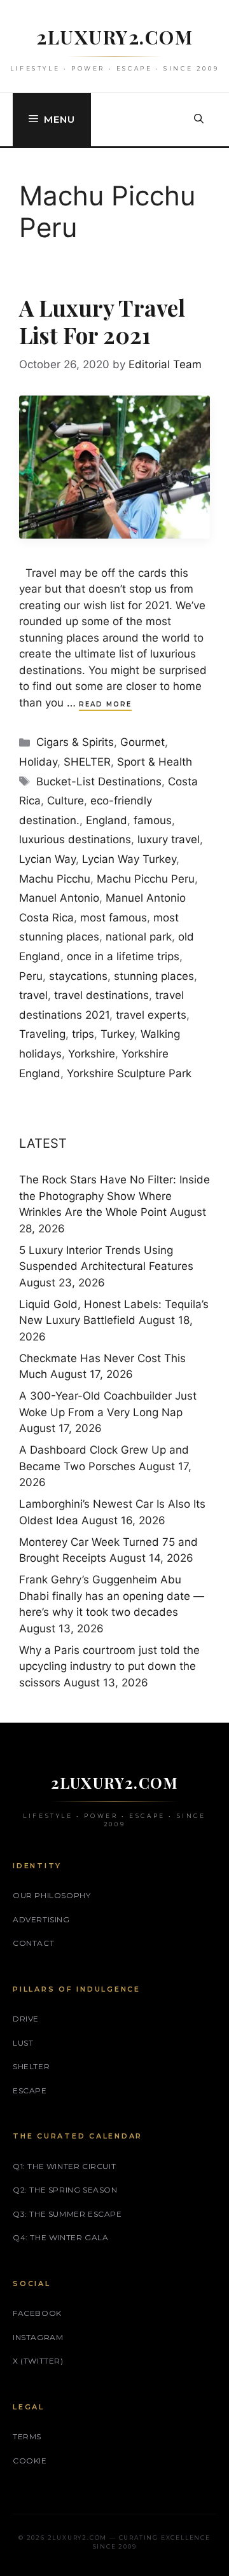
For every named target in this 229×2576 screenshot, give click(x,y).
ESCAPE (30, 2090)
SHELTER (87, 762)
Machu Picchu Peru (146, 879)
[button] (199, 120)
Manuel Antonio (59, 898)
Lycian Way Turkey (129, 859)
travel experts (151, 1015)
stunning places (154, 976)
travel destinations (101, 995)
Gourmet (142, 742)
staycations (78, 976)
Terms (27, 2436)
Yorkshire (92, 1054)
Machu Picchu (55, 879)
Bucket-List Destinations (99, 782)
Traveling (42, 1034)
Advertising (41, 1919)
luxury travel (169, 839)
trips (83, 1034)
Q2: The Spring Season (65, 2190)
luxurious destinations (75, 839)
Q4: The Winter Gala (60, 2237)
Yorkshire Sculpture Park (129, 1073)
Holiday (38, 762)
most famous (114, 918)
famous (153, 820)
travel (33, 995)
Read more (105, 704)
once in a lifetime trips (123, 956)
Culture (66, 801)
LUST (23, 2043)
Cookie (30, 2461)
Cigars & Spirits (75, 742)
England (107, 820)
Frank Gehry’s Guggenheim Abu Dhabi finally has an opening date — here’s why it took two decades (112, 1596)
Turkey (117, 1034)
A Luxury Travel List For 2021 (102, 321)
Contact (33, 1943)
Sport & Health (155, 762)
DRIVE (26, 2019)
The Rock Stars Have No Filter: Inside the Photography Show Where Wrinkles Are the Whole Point (114, 1196)
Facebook (37, 2313)
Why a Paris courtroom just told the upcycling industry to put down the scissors (109, 1666)
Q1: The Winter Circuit (64, 2166)
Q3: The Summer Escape (67, 2214)
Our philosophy (52, 1895)
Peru (31, 976)
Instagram (38, 2337)
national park (139, 937)
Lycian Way (47, 859)
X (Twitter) (38, 2361)
